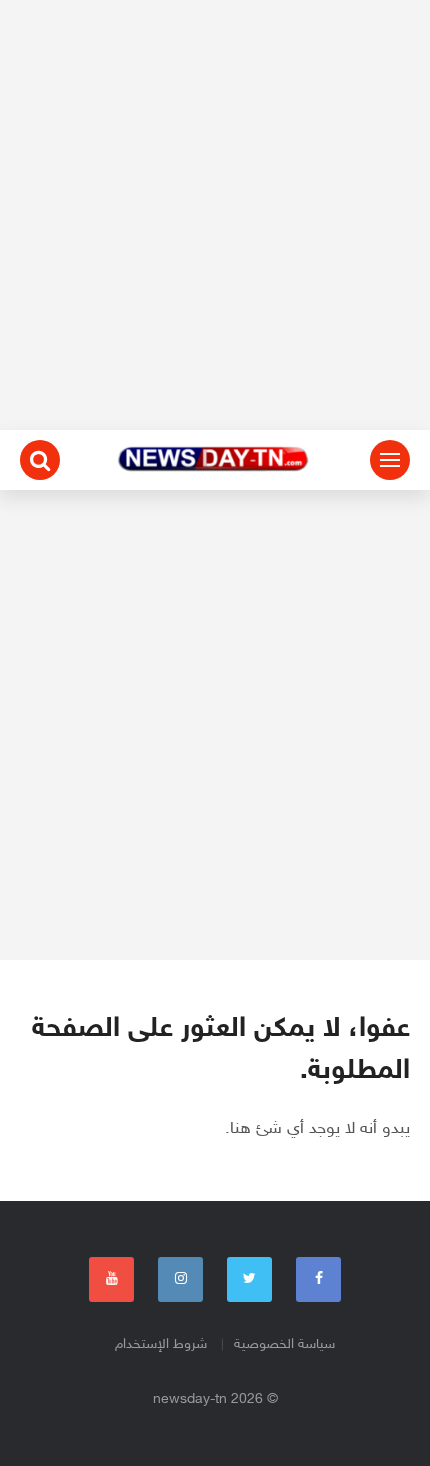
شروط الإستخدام (161, 1344)
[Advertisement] (215, 215)
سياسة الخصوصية (284, 1344)
